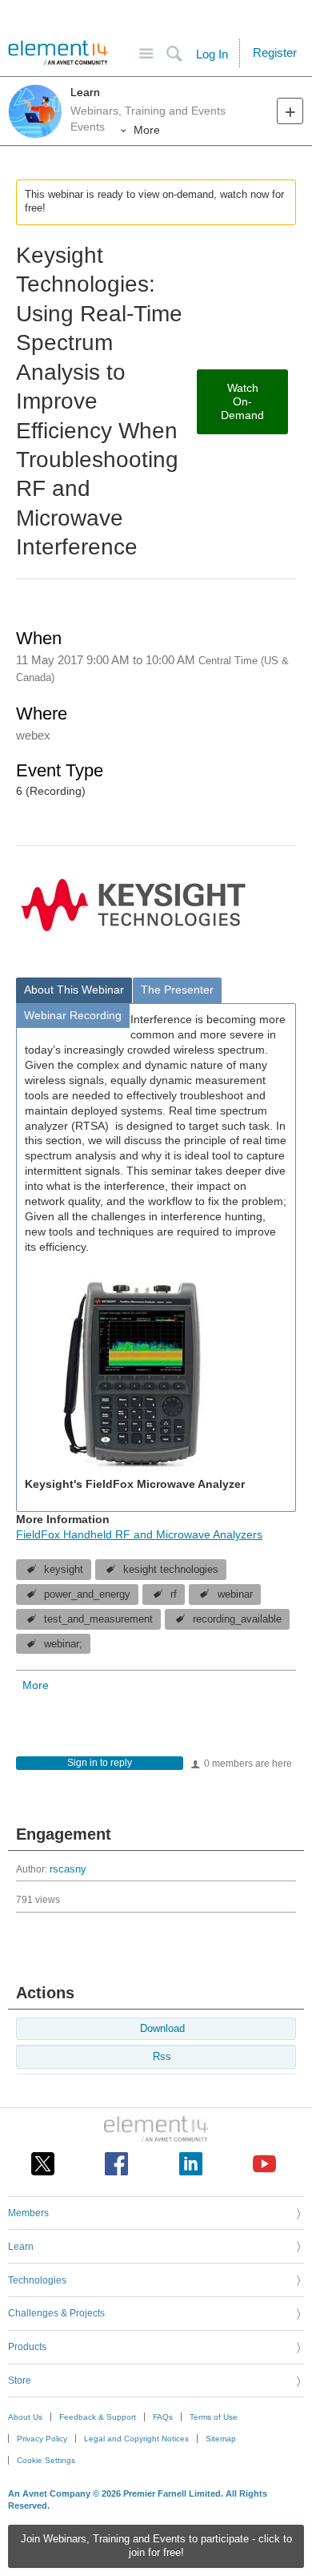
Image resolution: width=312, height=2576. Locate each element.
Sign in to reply (100, 1763)
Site (146, 54)
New (290, 111)
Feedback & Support (98, 2417)
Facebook (116, 2164)
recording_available (237, 1619)
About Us (25, 2417)
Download (162, 2029)
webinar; (63, 1644)
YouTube (264, 2164)
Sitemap (221, 2439)
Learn (85, 92)
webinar (235, 1594)
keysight (64, 1570)
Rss (162, 2057)
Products (27, 2347)
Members (28, 2213)
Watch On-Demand (242, 401)
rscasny (68, 1869)
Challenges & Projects (56, 2313)
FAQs (163, 2417)
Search (174, 54)
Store (20, 2380)
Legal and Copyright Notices (136, 2439)
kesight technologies (171, 1570)
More (147, 130)
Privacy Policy (42, 2439)
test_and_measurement (98, 1619)
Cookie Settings (46, 2460)
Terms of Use (214, 2417)
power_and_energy (87, 1594)
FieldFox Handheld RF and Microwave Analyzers (139, 1534)
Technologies (37, 2280)
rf (174, 1594)
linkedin (191, 2164)
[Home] (58, 53)
